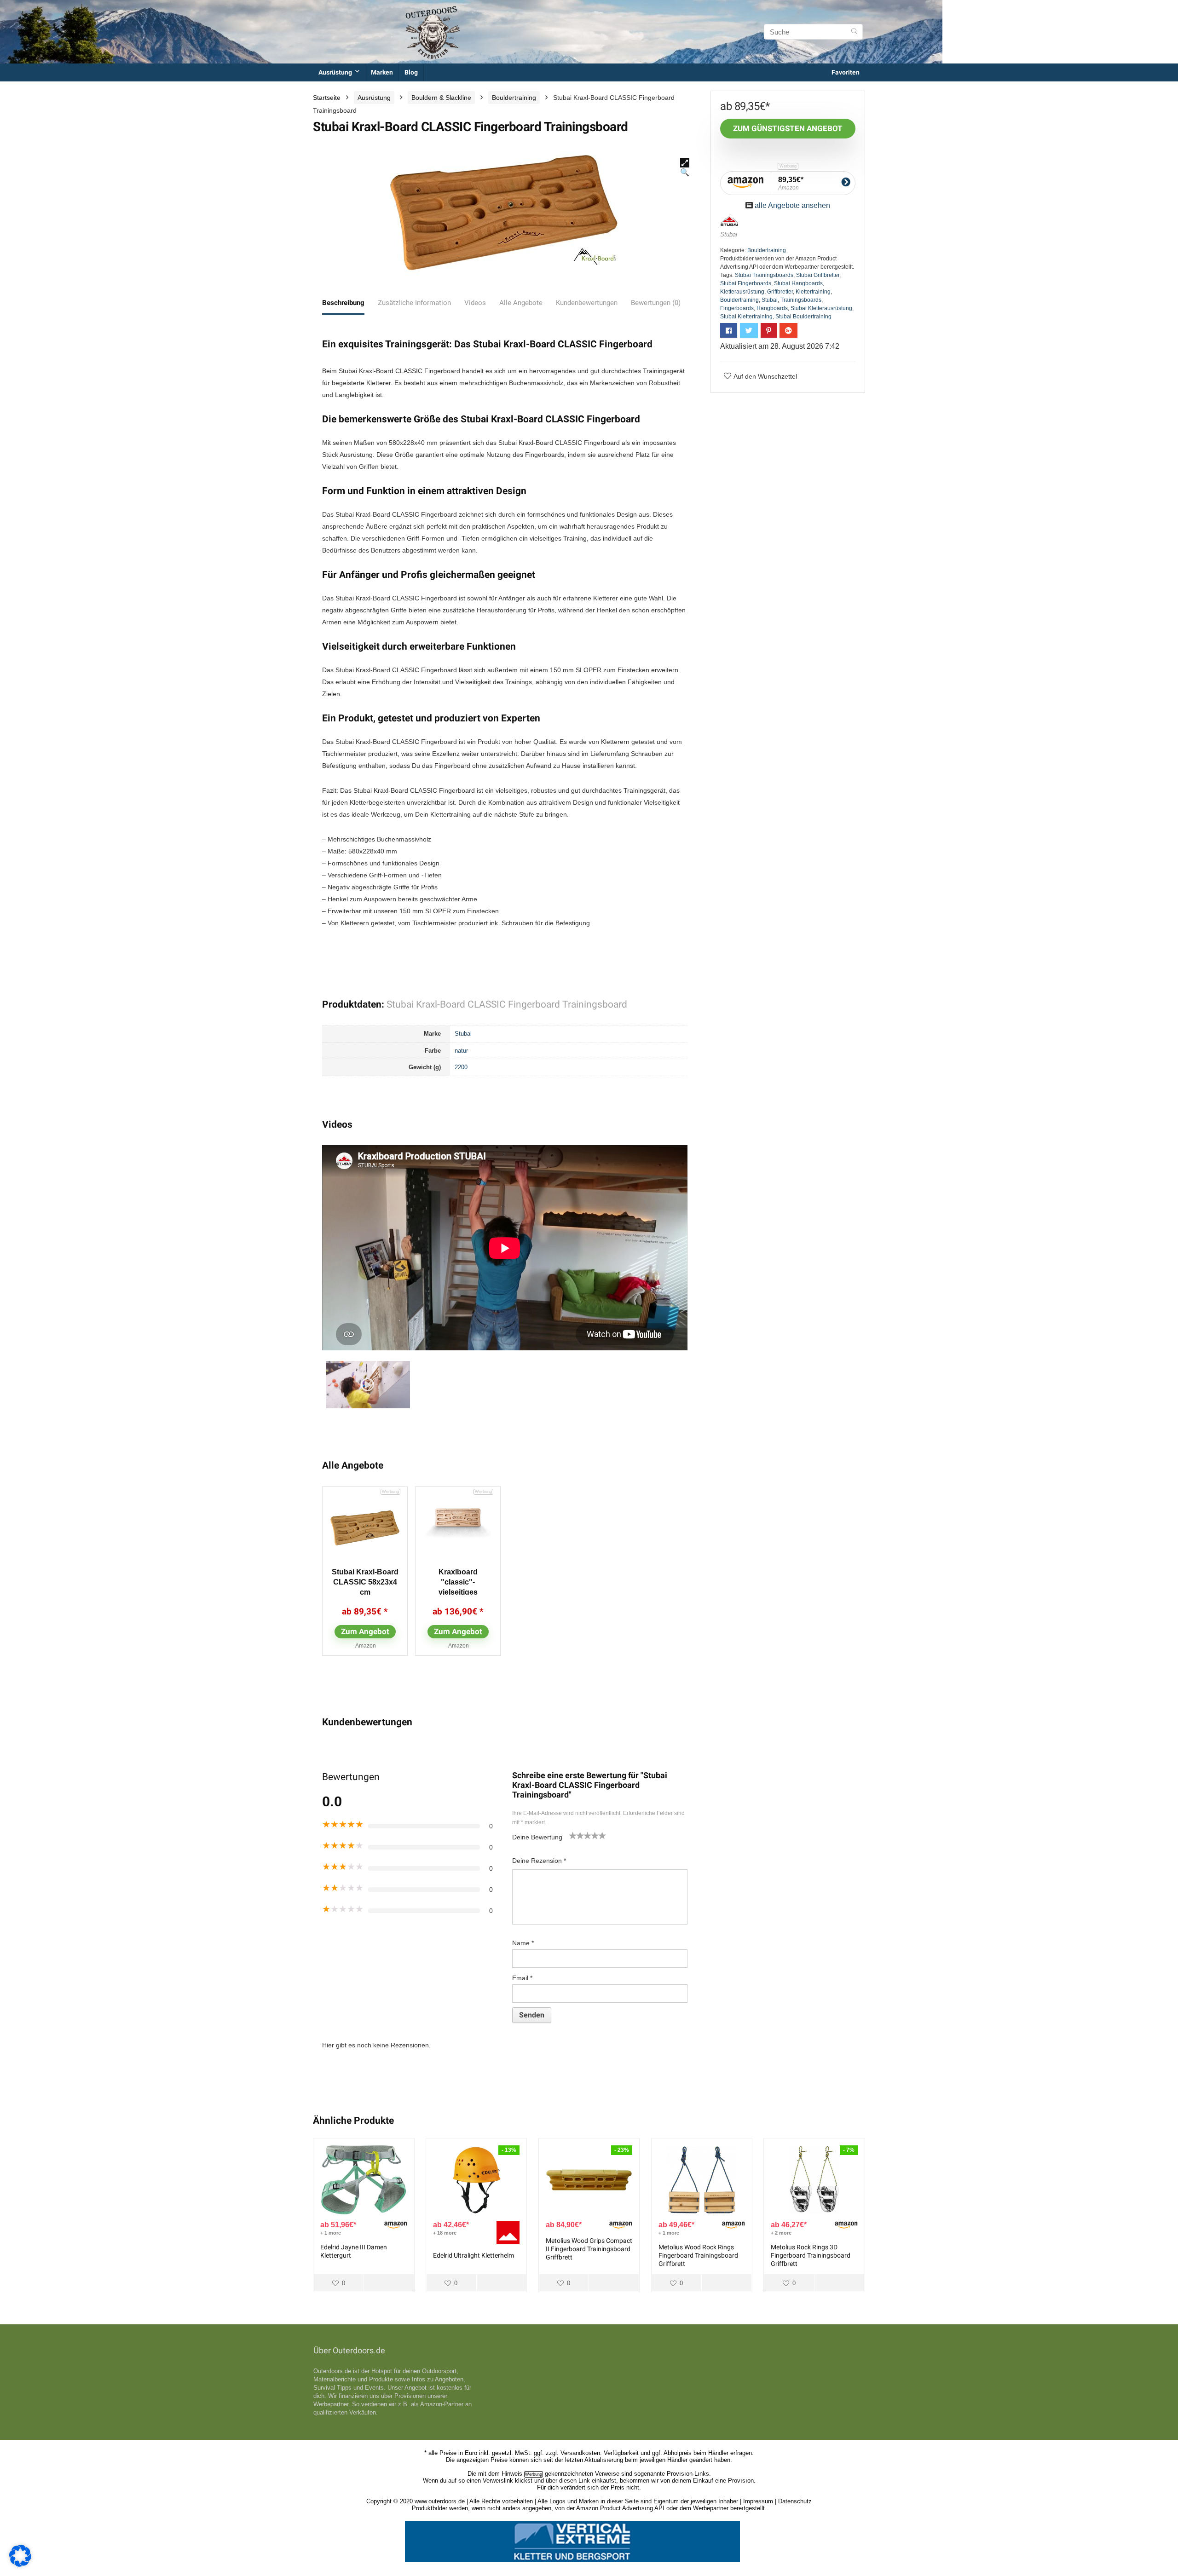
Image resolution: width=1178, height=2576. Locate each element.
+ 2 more (781, 2233)
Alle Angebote (521, 303)
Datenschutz (795, 2501)
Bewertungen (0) (656, 303)
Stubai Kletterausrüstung (821, 308)
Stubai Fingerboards (746, 283)
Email (522, 1978)
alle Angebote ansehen (792, 205)
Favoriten (846, 72)
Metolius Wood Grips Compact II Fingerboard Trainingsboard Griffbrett (589, 2249)
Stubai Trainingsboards (764, 275)
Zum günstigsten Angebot (788, 128)
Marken (382, 72)
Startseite (327, 98)
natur (461, 1051)
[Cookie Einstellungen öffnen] (20, 2564)
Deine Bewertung (537, 1837)
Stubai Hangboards (798, 283)
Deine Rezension (539, 1861)
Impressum (758, 2501)
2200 (461, 1067)
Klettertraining (813, 292)
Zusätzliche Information (414, 303)
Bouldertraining (514, 98)
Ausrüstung (335, 72)
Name (523, 1943)
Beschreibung (343, 303)
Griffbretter (780, 292)
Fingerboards (737, 308)
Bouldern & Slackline (441, 98)
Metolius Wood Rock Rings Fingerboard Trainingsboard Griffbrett (698, 2255)
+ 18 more (445, 2233)
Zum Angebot (365, 1631)
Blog (411, 72)
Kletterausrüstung (742, 292)
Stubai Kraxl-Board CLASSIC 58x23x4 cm (365, 1582)
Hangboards (772, 308)
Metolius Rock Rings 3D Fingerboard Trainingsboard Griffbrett (811, 2255)
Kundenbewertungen (587, 303)
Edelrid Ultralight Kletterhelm (474, 2255)
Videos (475, 303)
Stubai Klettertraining (746, 317)
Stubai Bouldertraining (803, 317)
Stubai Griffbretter (818, 275)
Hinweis (512, 2474)
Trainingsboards (801, 300)
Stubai (463, 1034)
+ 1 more (331, 2233)
